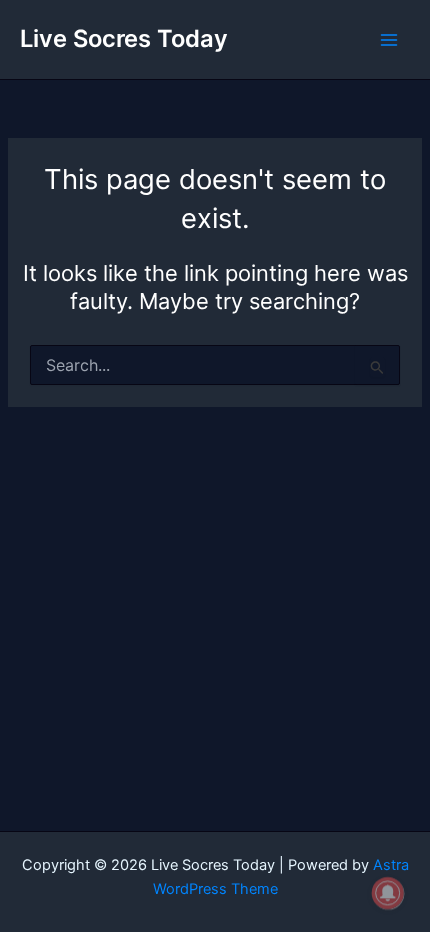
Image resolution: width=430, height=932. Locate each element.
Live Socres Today (124, 38)
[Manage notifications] (388, 893)
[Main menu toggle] (389, 40)
